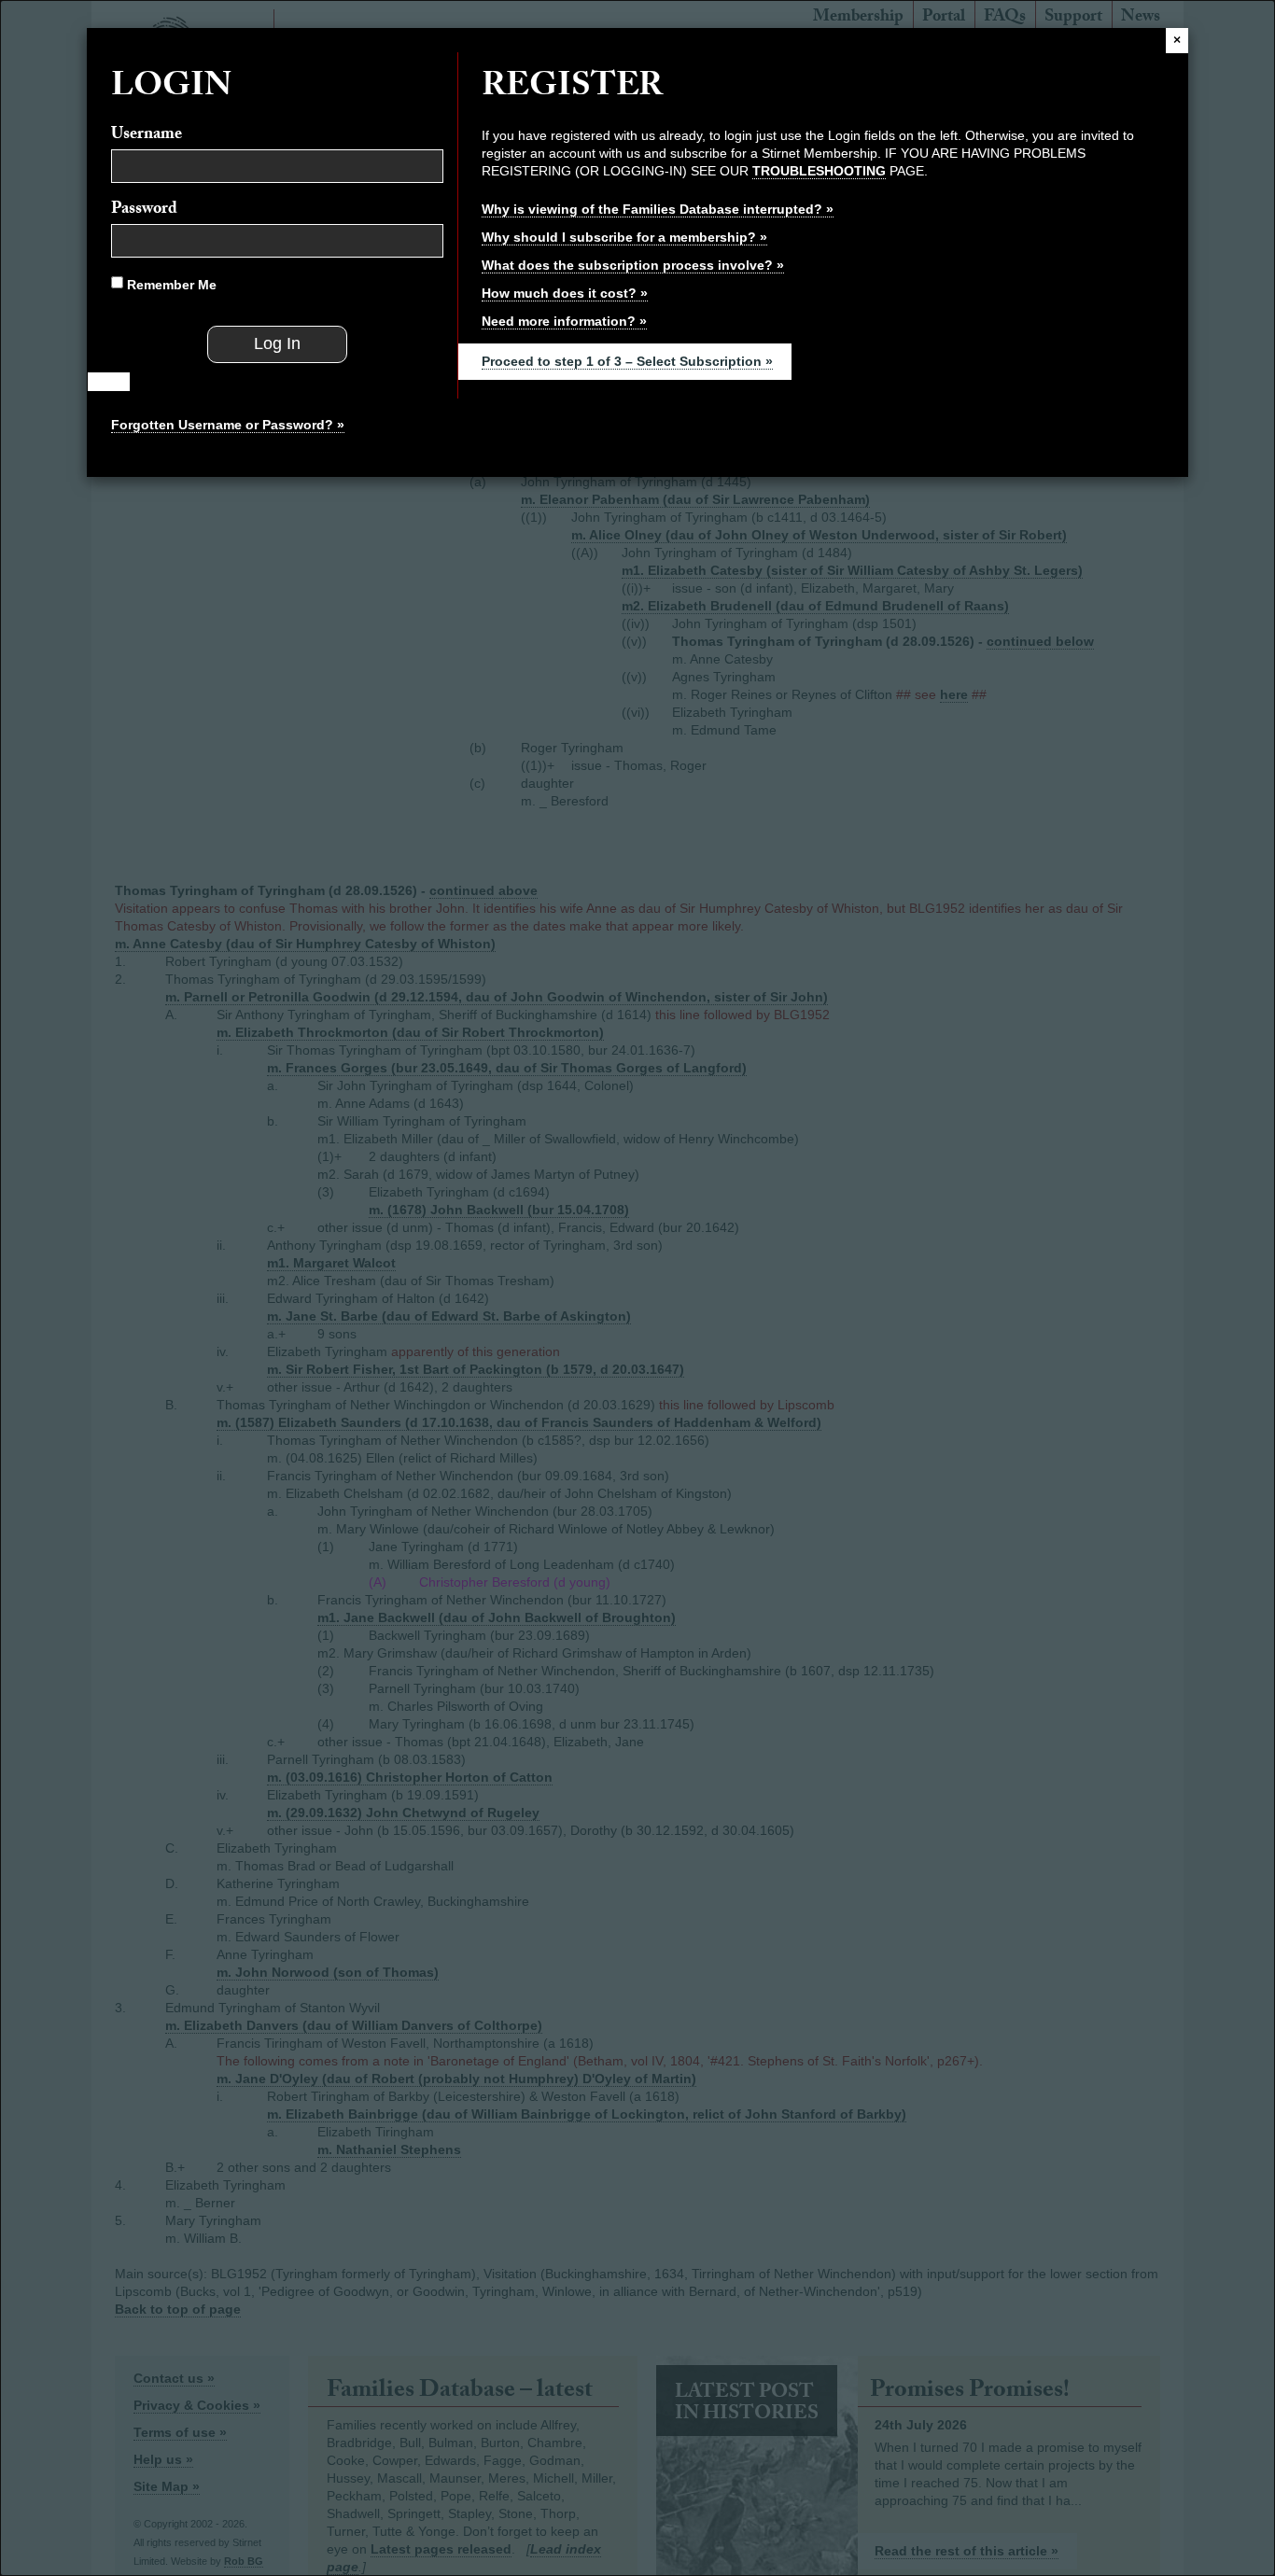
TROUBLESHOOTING (819, 171)
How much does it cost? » (565, 293)
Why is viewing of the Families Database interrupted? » (658, 209)
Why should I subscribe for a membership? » (624, 237)
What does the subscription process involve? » (633, 265)
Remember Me (170, 285)
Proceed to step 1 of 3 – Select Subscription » (627, 361)
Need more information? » (564, 321)
